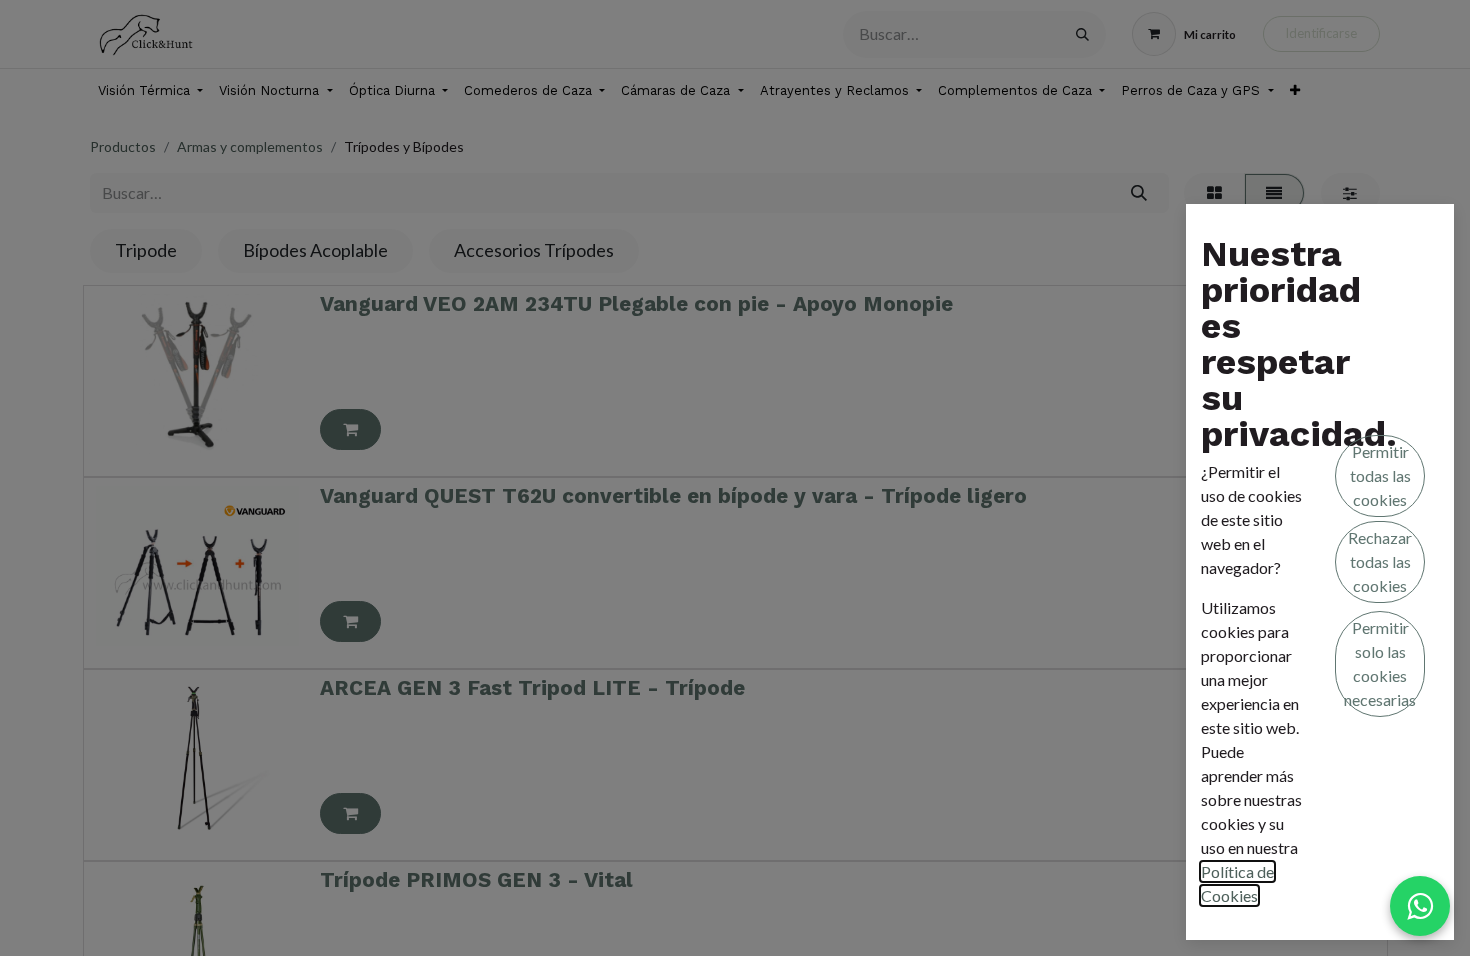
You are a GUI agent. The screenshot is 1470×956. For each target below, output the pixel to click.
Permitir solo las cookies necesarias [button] (1380, 663)
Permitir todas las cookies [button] (1380, 475)
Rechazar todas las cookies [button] (1380, 561)
